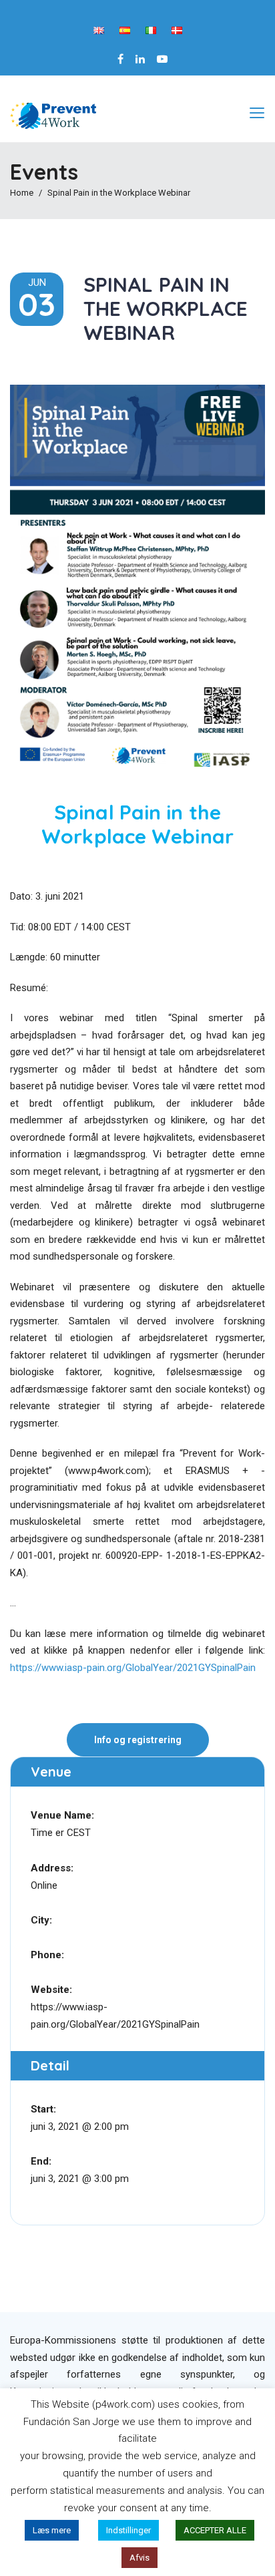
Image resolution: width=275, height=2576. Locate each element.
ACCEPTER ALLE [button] (215, 2530)
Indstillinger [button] (128, 2530)
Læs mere (52, 2530)
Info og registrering (138, 1740)
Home (22, 193)
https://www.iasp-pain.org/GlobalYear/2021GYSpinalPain (133, 1668)
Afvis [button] (140, 2558)
